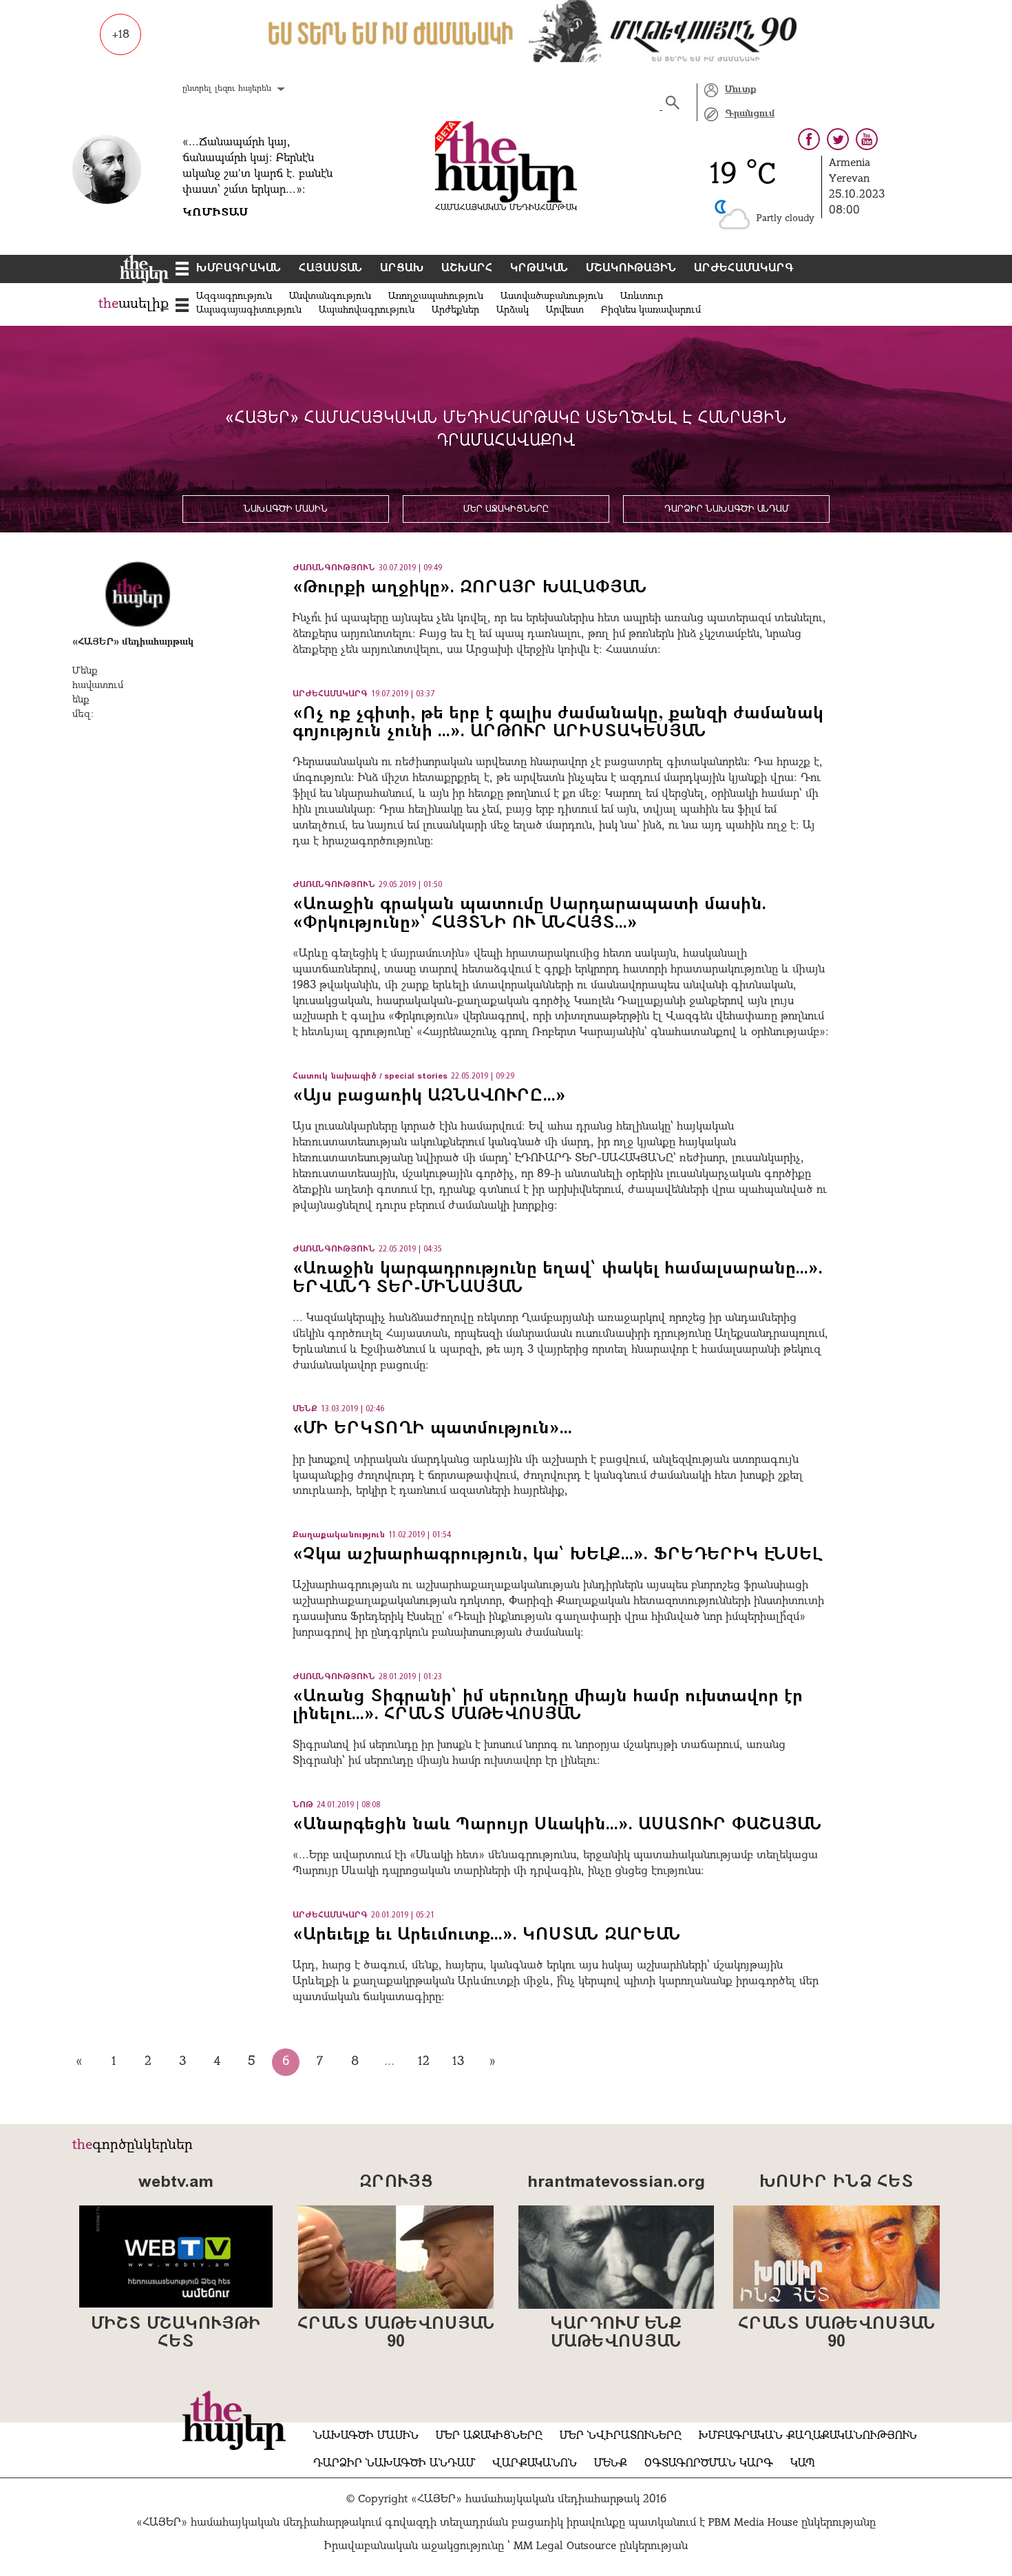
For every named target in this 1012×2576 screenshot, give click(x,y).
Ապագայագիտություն (249, 310)
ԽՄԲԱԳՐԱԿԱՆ (239, 269)
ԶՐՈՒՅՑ (396, 2183)
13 (458, 2062)
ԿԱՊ (803, 2464)
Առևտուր (642, 297)
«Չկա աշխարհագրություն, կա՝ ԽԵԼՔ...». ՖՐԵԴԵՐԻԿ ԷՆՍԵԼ (558, 1555)
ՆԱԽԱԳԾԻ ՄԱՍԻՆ (286, 509)
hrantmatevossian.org (616, 2183)
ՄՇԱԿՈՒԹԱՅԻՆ (631, 269)
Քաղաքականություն (339, 1535)
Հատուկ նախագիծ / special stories (370, 1077)
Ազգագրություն (234, 297)
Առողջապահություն (436, 297)
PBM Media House (755, 2523)
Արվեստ (565, 310)
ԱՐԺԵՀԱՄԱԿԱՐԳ (744, 269)
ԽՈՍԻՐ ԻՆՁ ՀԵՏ (836, 2183)
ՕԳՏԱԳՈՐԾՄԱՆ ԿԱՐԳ (709, 2464)
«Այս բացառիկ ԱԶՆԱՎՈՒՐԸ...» (429, 1097)
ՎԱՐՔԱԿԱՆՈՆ (535, 2464)
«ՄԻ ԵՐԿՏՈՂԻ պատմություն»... (432, 1429)
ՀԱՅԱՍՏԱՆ (331, 269)
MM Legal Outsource (565, 2546)
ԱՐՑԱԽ (402, 269)
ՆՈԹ (303, 1805)
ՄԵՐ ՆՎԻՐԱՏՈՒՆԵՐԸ (621, 2436)
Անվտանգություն (330, 297)
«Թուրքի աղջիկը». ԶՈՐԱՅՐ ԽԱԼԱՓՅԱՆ (470, 588)
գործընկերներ (143, 2146)
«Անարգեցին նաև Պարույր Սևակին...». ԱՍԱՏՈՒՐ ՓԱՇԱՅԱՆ (560, 1825)
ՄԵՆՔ (305, 1409)
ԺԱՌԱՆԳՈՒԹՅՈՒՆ (334, 568)
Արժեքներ (455, 310)
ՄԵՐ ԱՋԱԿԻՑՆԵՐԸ (506, 509)
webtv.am (176, 2183)
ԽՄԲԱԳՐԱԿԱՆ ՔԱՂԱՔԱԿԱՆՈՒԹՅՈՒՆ (808, 2436)
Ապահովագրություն (367, 310)
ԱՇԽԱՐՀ (467, 269)
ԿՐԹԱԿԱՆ (539, 269)
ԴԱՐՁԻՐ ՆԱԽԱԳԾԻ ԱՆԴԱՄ (727, 509)
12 (424, 2062)
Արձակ (513, 310)
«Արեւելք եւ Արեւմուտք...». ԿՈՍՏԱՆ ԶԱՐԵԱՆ (487, 1935)
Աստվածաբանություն (552, 297)
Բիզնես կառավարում (651, 310)
